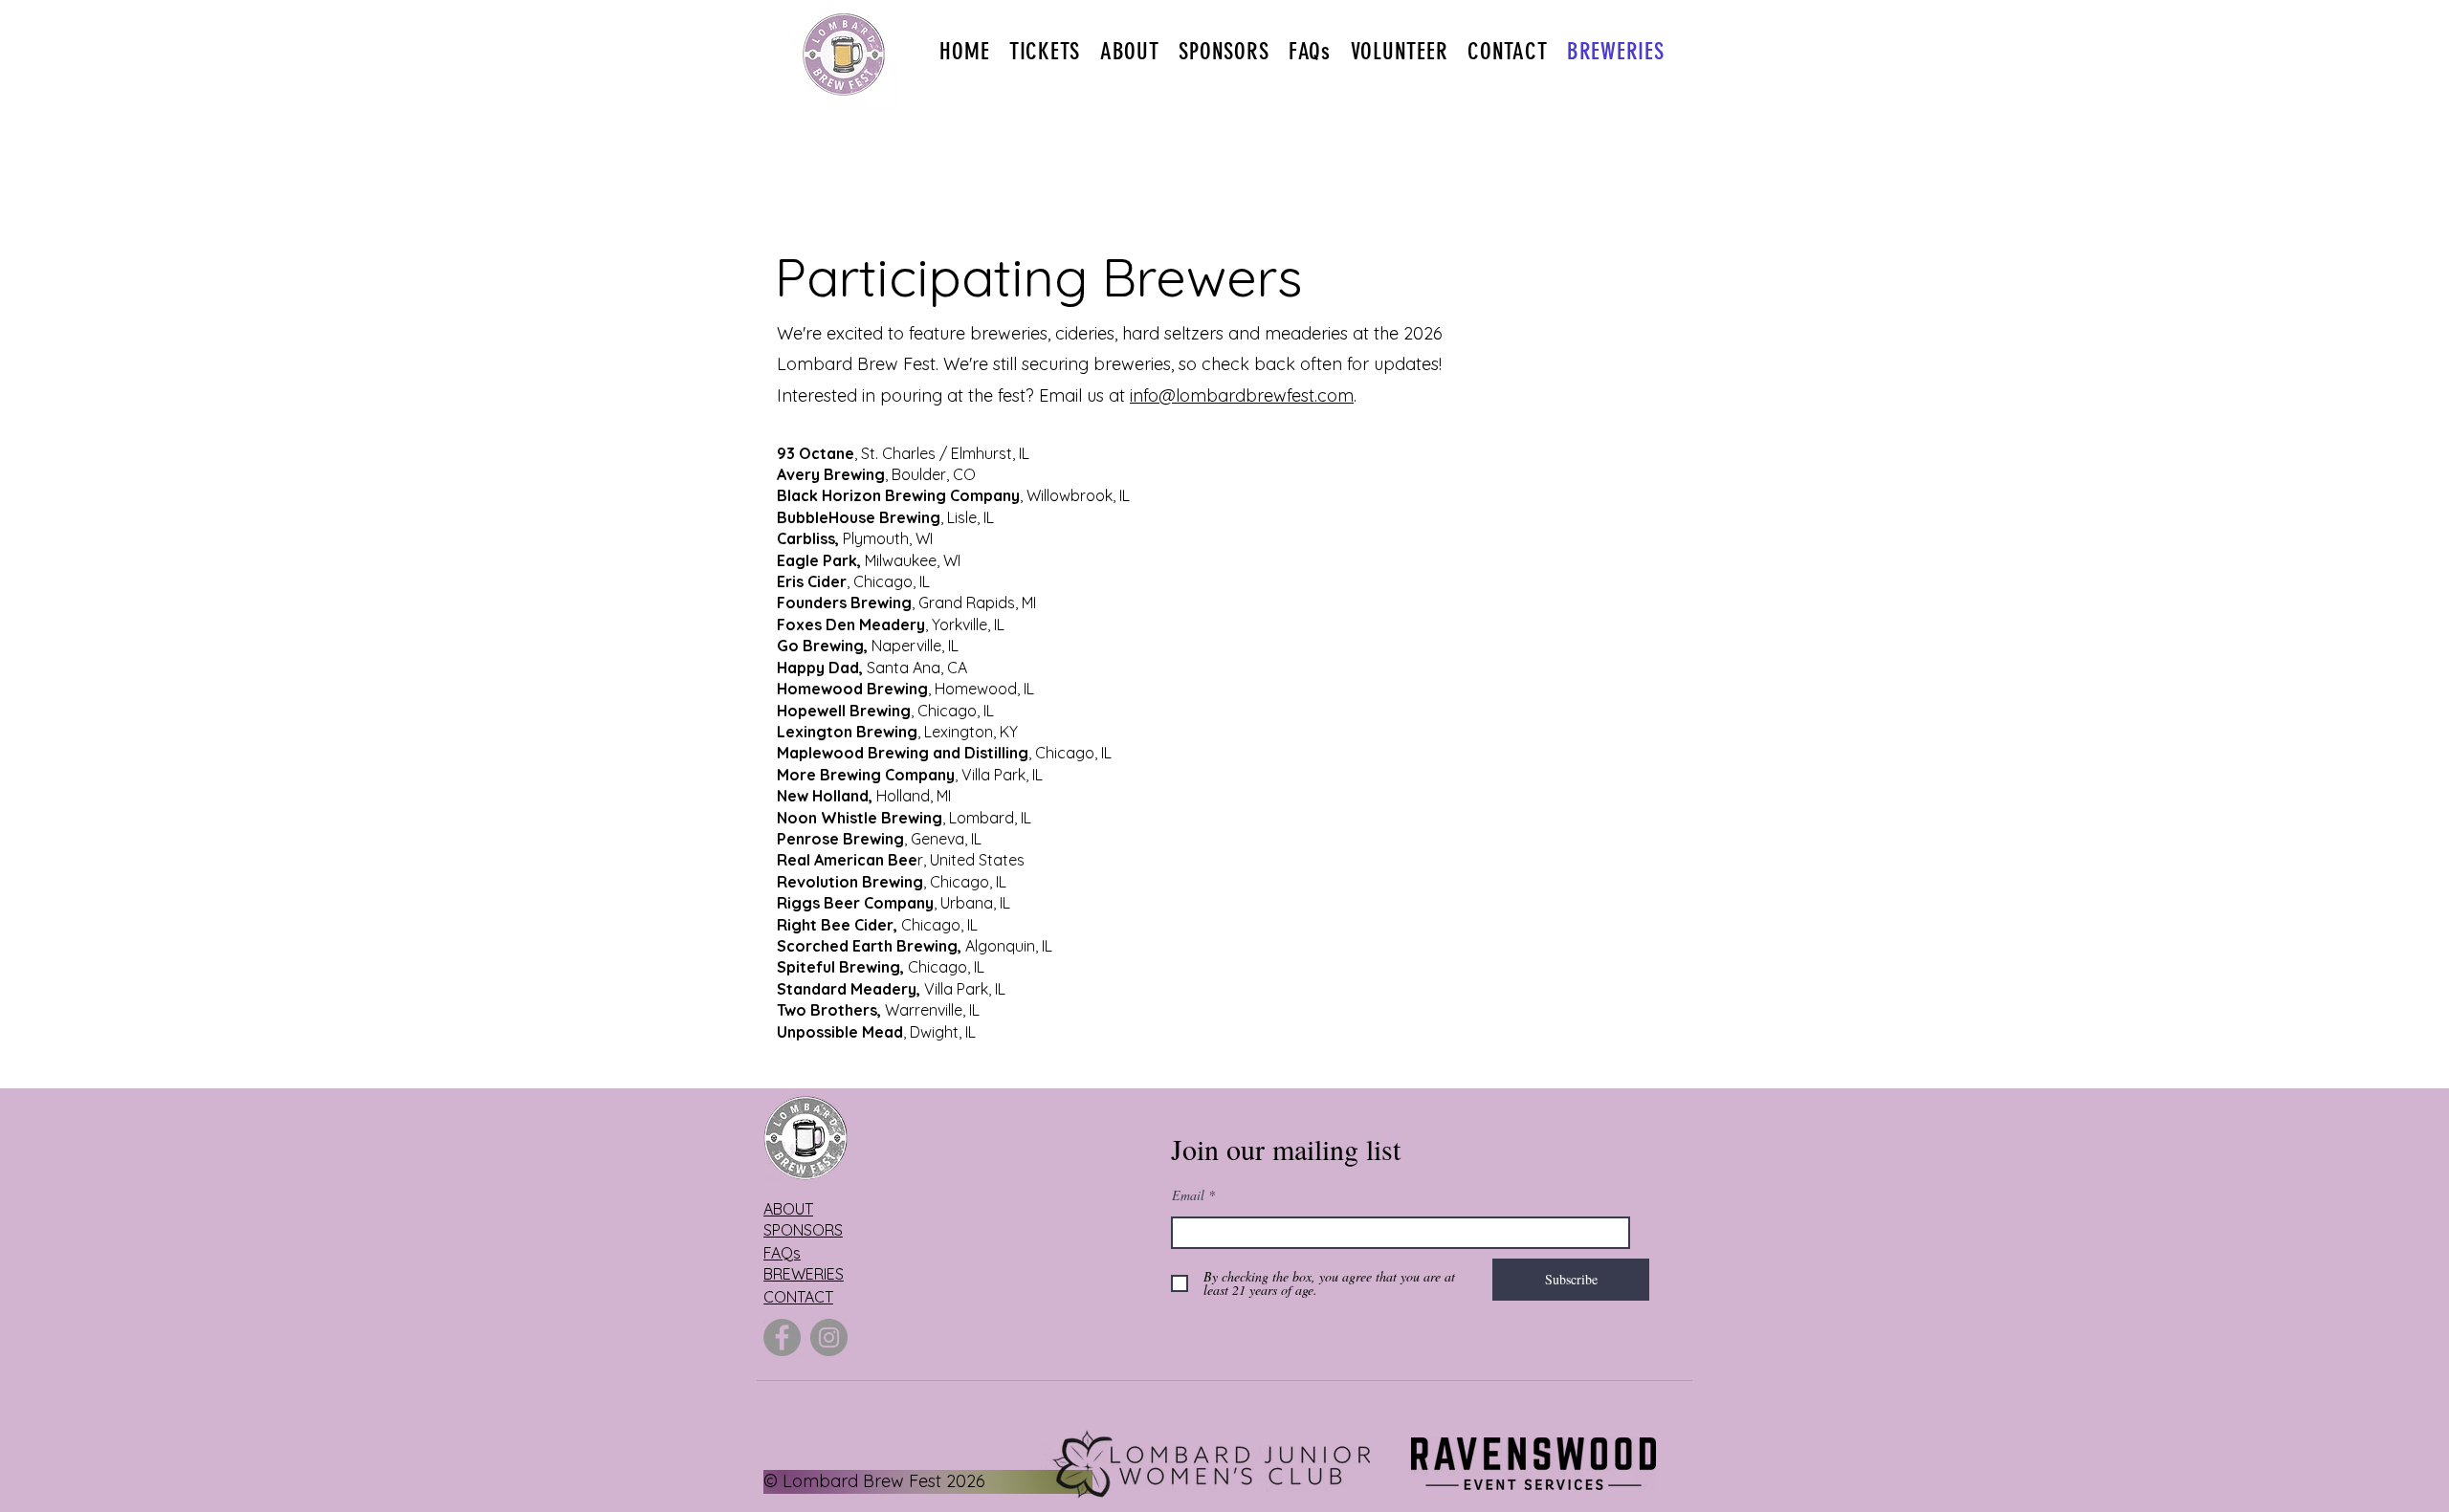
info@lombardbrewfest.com (1242, 395)
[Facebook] (782, 1337)
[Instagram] (829, 1337)
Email (1188, 1195)
